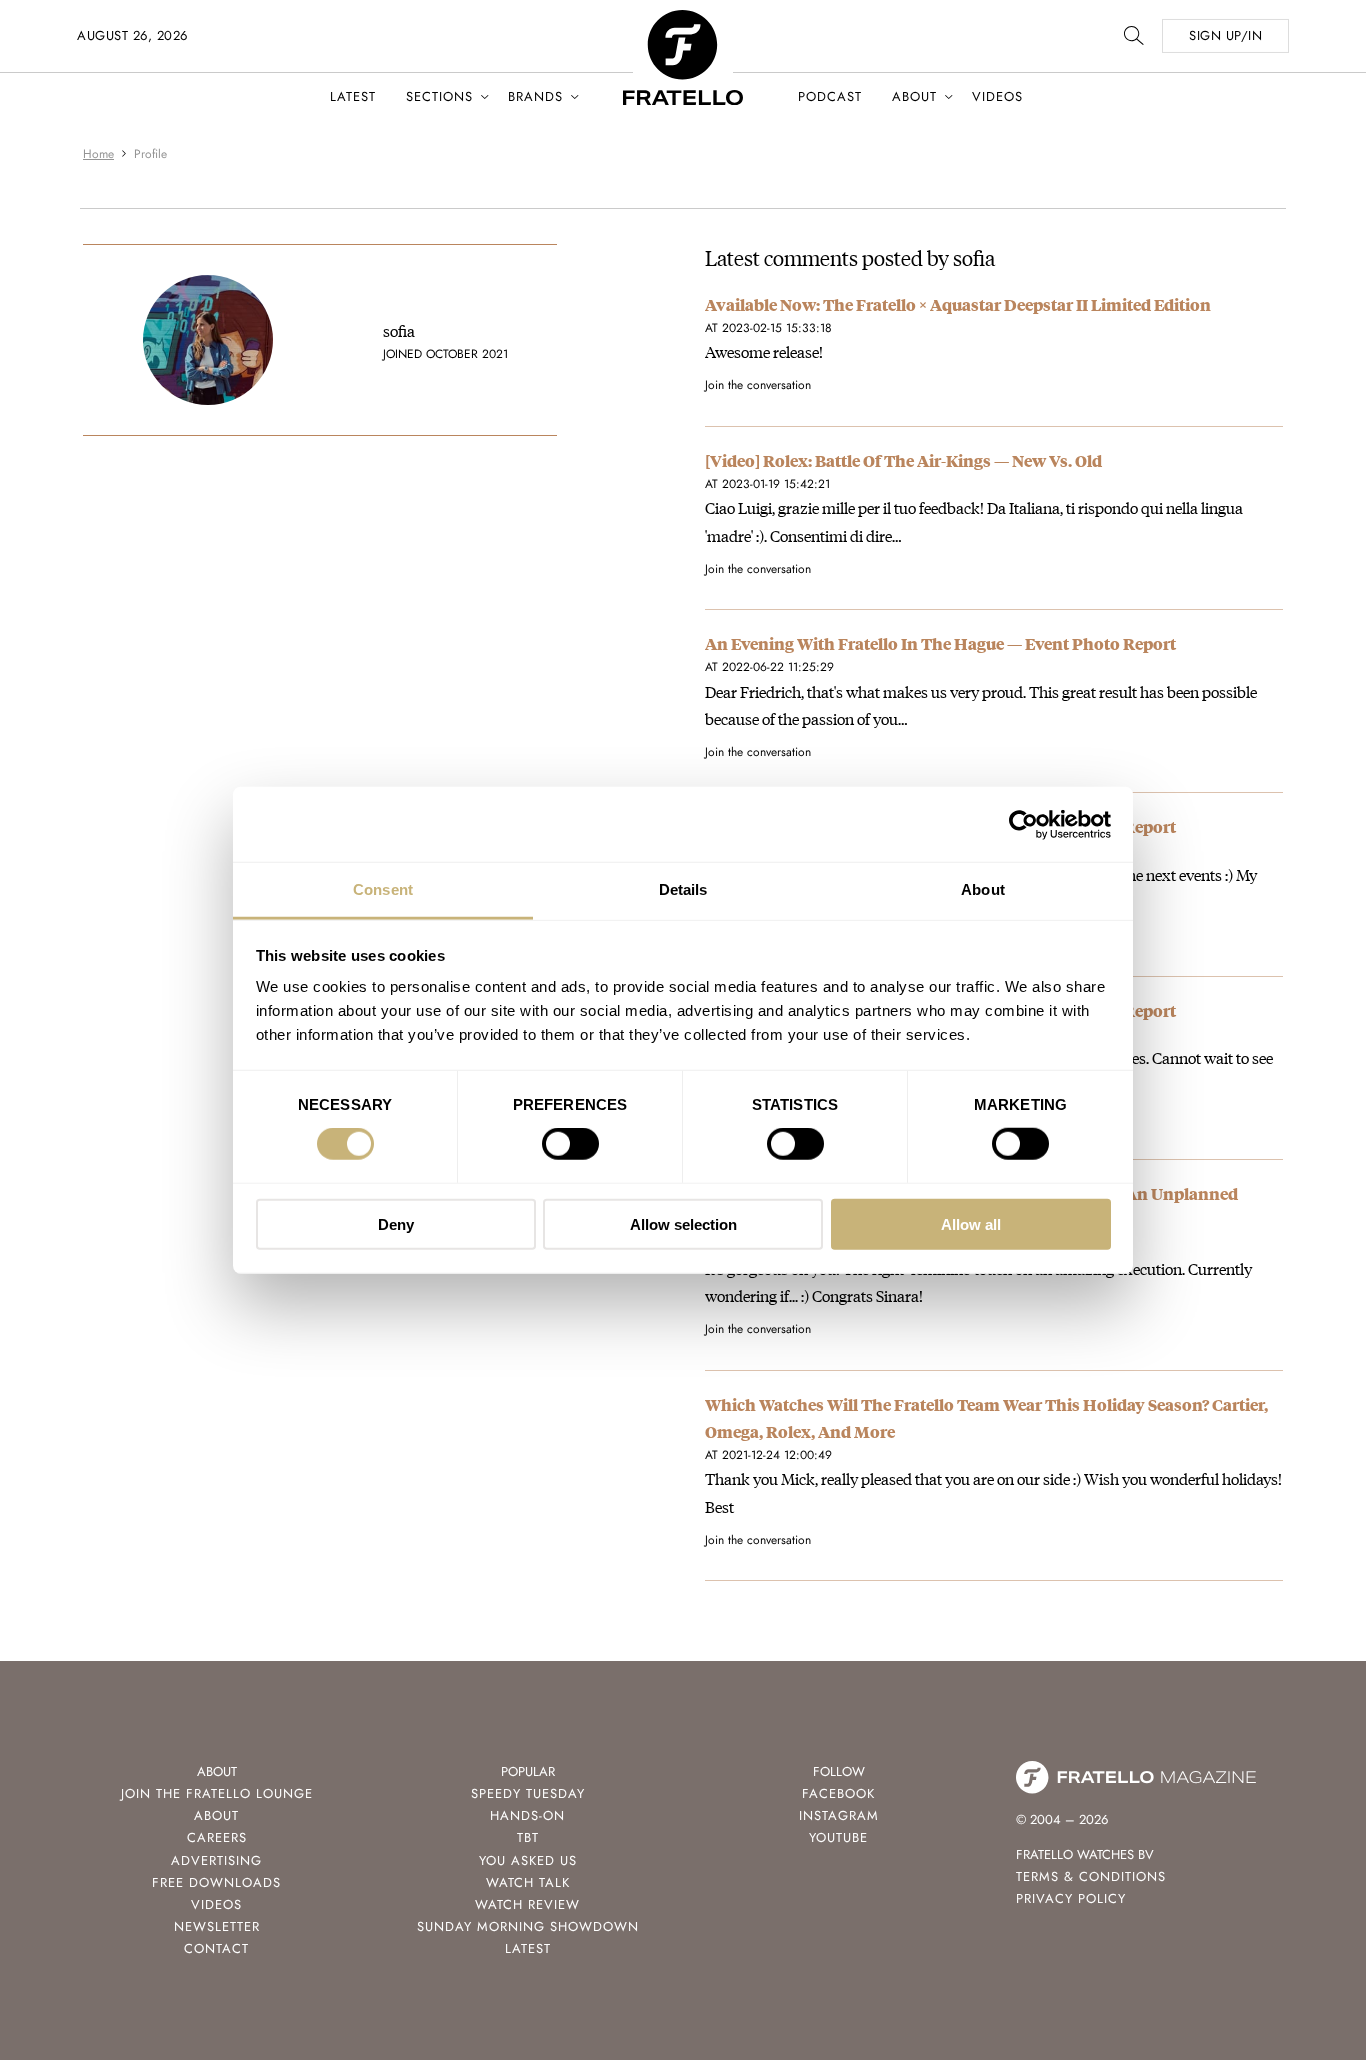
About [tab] (983, 889)
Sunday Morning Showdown (528, 1926)
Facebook (838, 1793)
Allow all (971, 1224)
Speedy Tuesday (528, 1793)
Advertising (216, 1860)
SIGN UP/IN (1225, 35)
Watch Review (527, 1904)
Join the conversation (758, 385)
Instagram (839, 1815)
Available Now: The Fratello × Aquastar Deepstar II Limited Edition (958, 304)
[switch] (570, 1144)
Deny (396, 1224)
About (914, 96)
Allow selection (683, 1224)
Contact (216, 1948)
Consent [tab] (383, 889)
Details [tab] (683, 889)
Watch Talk (528, 1882)
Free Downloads (216, 1882)
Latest (353, 96)
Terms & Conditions (1091, 1876)
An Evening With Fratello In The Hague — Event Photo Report (940, 643)
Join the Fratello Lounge (217, 1793)
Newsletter (217, 1926)
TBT (528, 1837)
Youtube (838, 1837)
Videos (997, 96)
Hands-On (527, 1815)
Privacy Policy (1071, 1898)
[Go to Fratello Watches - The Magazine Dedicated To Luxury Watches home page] (683, 20)
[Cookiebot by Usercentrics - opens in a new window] (1023, 824)
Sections (439, 96)
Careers (217, 1837)
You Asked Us (528, 1860)
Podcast (830, 96)
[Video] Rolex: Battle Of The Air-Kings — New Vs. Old (903, 460)
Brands (535, 96)
